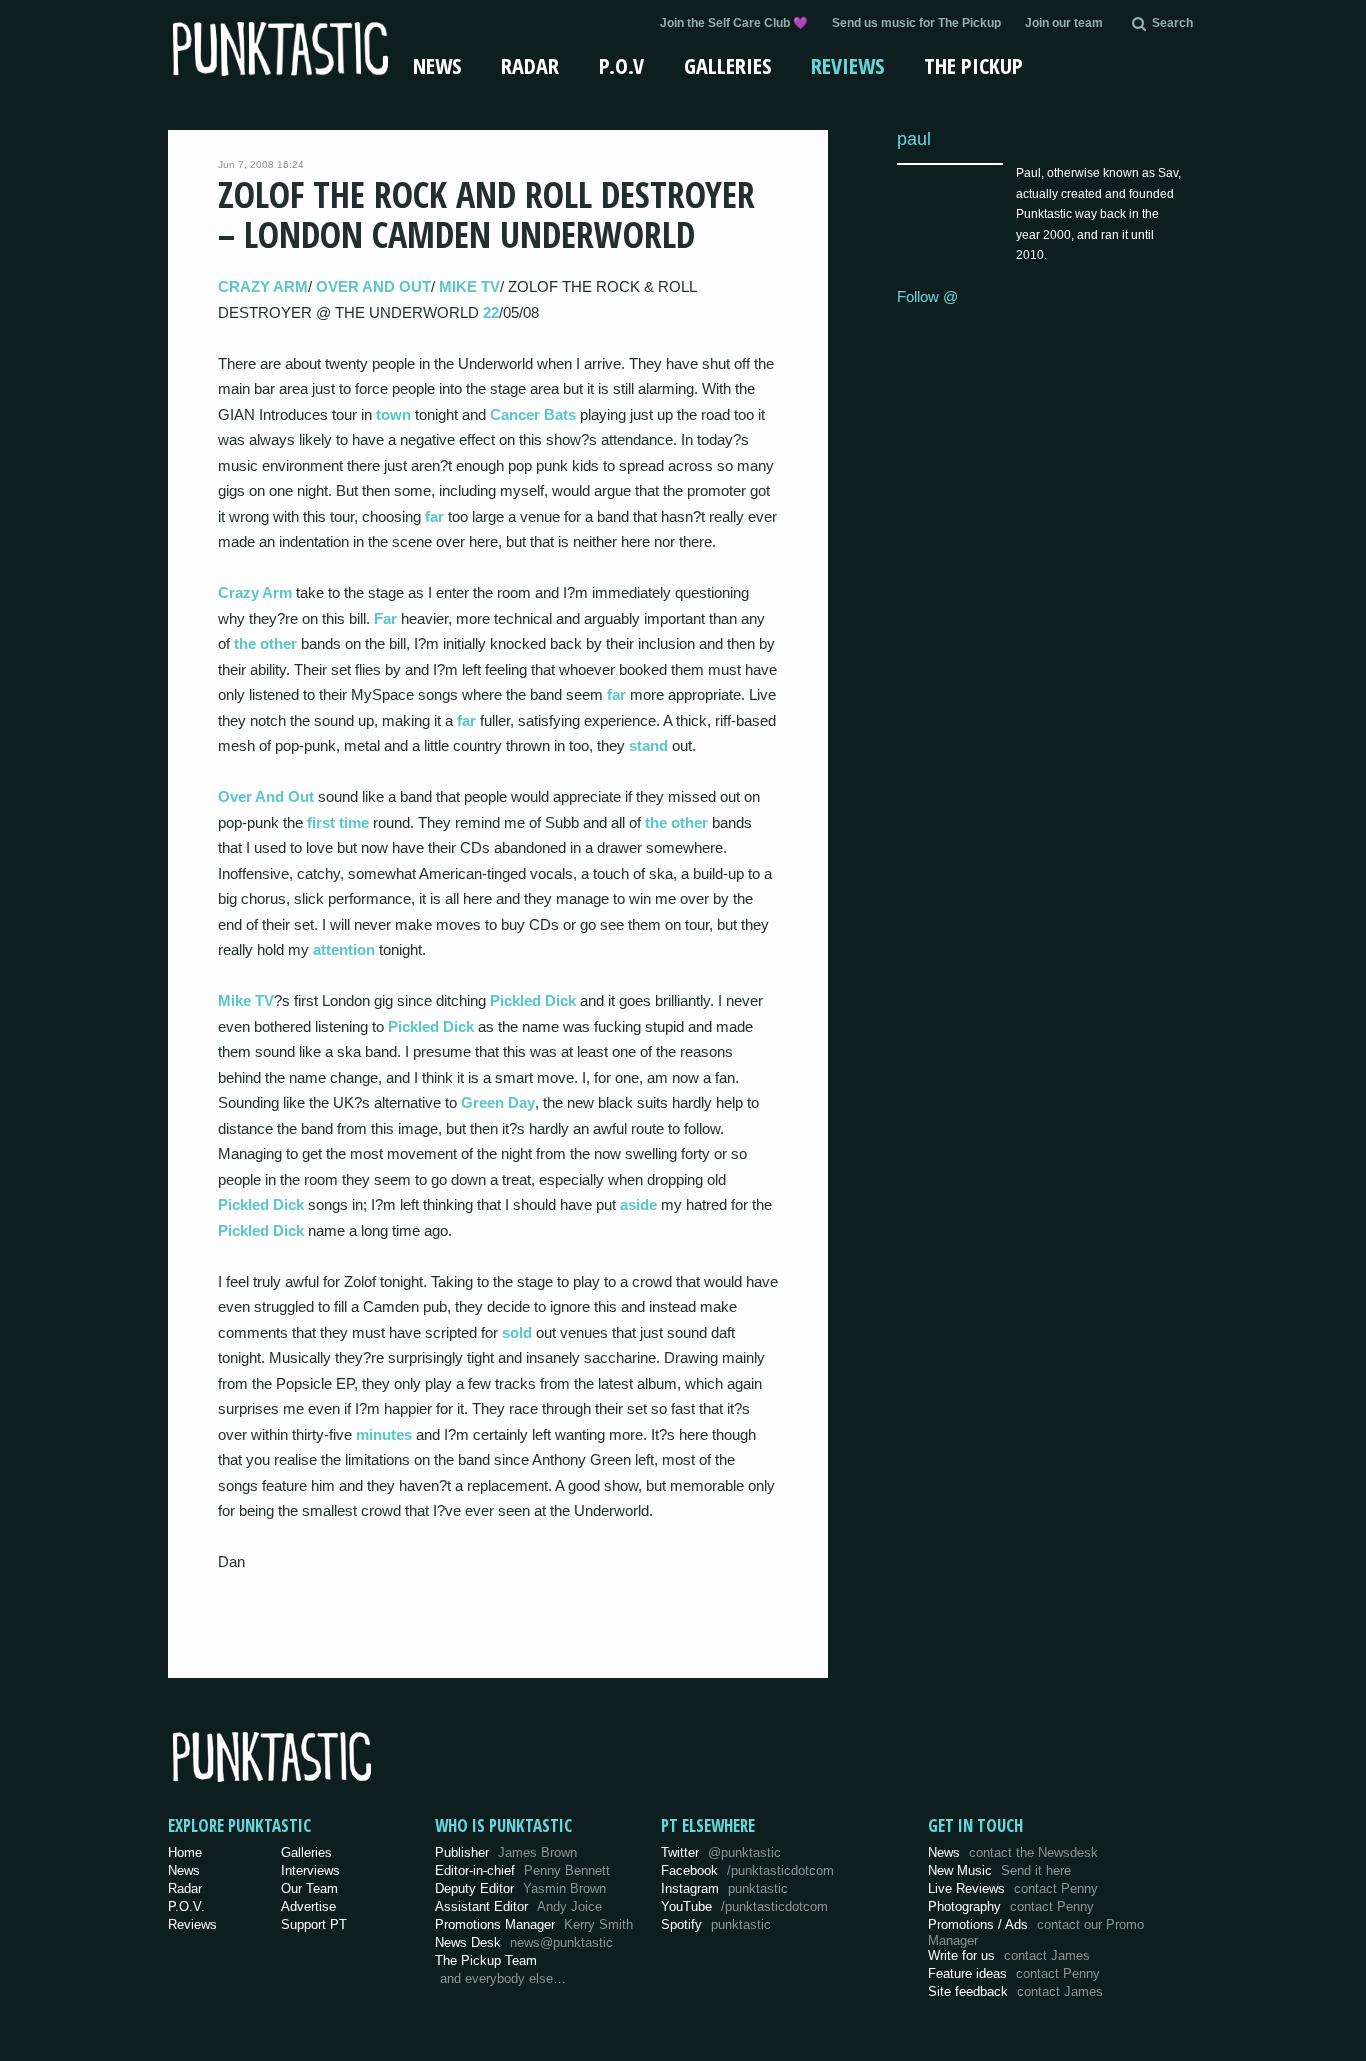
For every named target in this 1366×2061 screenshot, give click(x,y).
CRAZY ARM (263, 286)
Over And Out (266, 796)
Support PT (314, 1924)
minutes (384, 1434)
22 (491, 312)
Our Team (309, 1888)
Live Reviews (1013, 1888)
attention (344, 949)
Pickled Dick (533, 1000)
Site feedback (1015, 1991)
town (393, 414)
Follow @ (927, 296)
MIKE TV (469, 286)
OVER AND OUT (373, 286)
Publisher (506, 1852)
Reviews (847, 65)
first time (338, 822)
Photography (1011, 1906)
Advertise (308, 1906)
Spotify (716, 1924)
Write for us (1009, 1955)
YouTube (744, 1906)
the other (265, 643)
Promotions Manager (534, 1924)
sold (517, 1332)
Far (385, 618)
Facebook (747, 1870)
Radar (530, 65)
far (434, 516)
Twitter (721, 1852)
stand (648, 745)
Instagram (724, 1888)
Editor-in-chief (522, 1870)
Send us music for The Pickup (916, 23)
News (437, 65)
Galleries (727, 65)
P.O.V (621, 65)
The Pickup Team (486, 1960)
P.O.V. (186, 1906)
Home (185, 1852)
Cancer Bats (533, 414)
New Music (999, 1870)
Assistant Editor (518, 1906)
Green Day (498, 1102)
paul (914, 138)
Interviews (310, 1870)
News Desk (524, 1942)
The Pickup (973, 65)
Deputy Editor (520, 1888)
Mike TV (246, 1000)
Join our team (1064, 23)
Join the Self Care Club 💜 (734, 23)
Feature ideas (1014, 1973)
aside (638, 1204)
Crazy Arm (255, 592)
